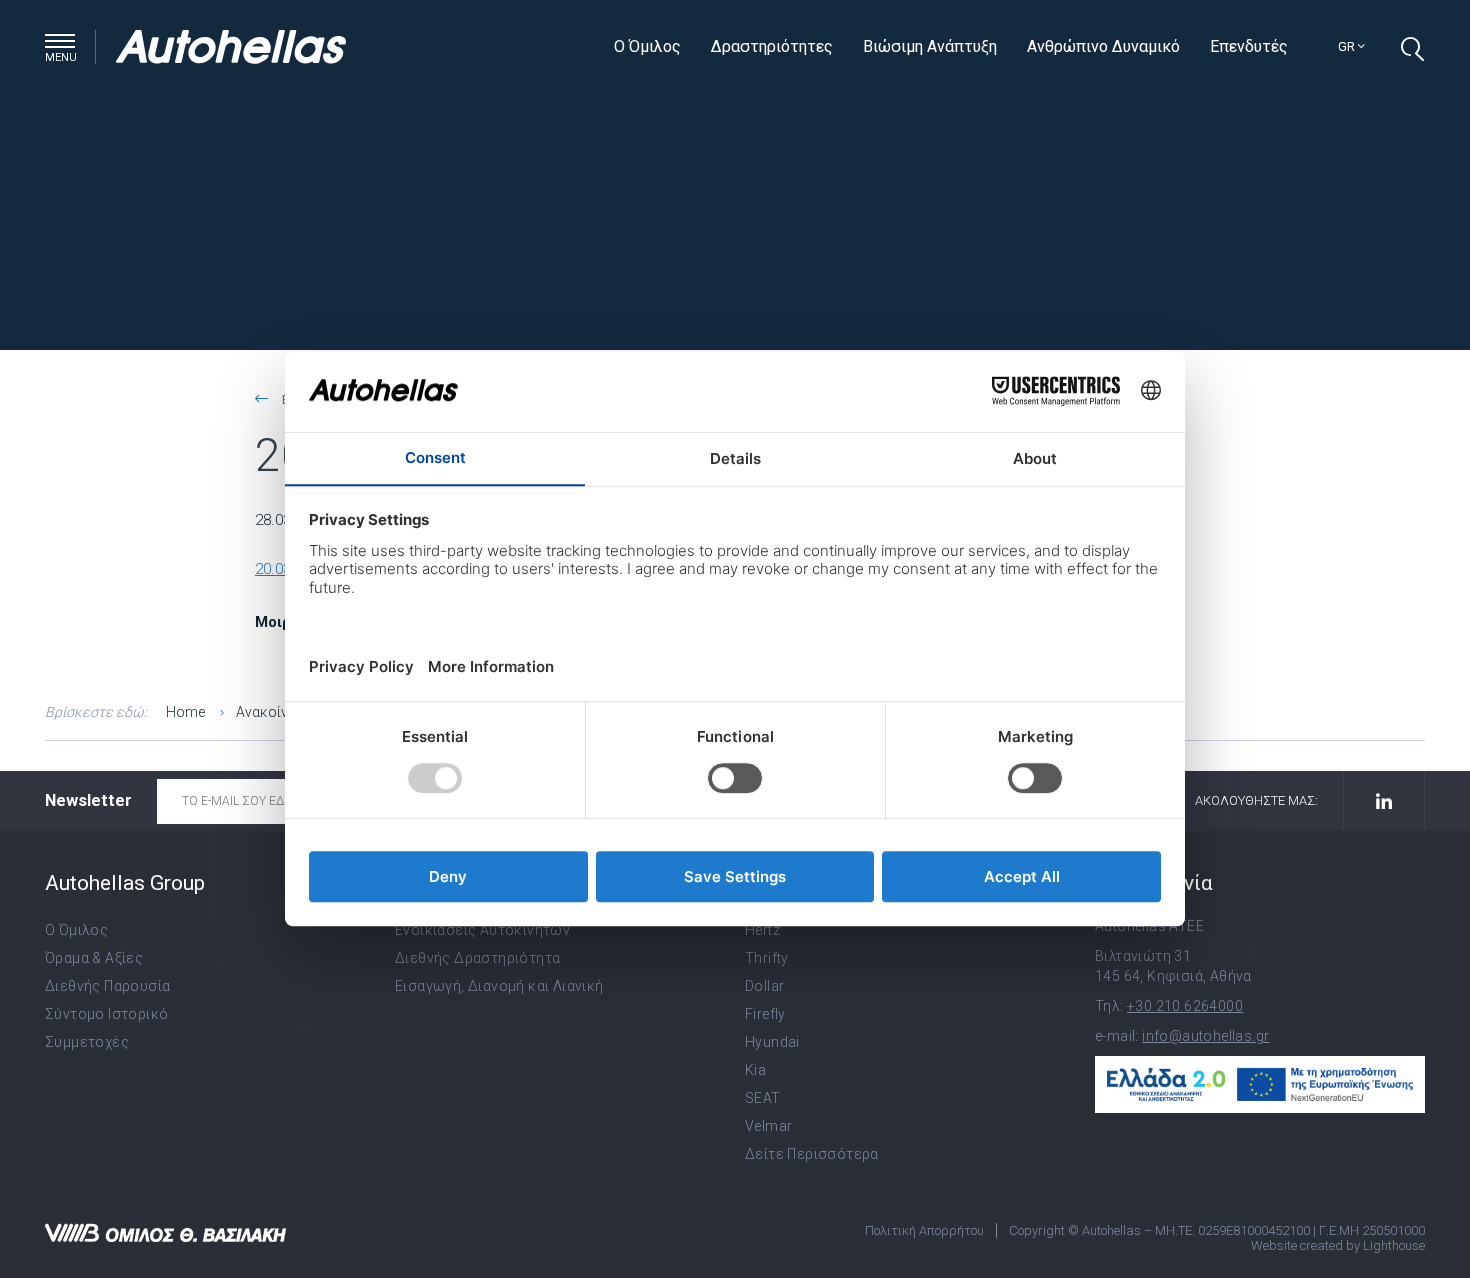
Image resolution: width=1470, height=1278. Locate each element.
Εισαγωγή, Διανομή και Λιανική (499, 986)
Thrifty (767, 958)
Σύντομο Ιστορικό (106, 1014)
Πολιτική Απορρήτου (924, 1230)
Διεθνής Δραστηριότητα (477, 958)
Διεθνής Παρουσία (107, 986)
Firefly (765, 1014)
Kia (755, 1070)
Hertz (762, 930)
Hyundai (772, 1042)
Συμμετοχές (87, 1042)
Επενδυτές (1249, 46)
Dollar (764, 986)
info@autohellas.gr (1205, 1036)
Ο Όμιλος (647, 46)
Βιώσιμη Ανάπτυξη (930, 46)
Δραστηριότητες (772, 46)
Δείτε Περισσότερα (812, 1154)
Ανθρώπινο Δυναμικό (1103, 46)
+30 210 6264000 (1185, 1006)
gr (1348, 46)
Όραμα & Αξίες (94, 958)
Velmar (768, 1126)
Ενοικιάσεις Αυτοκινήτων (482, 930)
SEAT (763, 1098)
